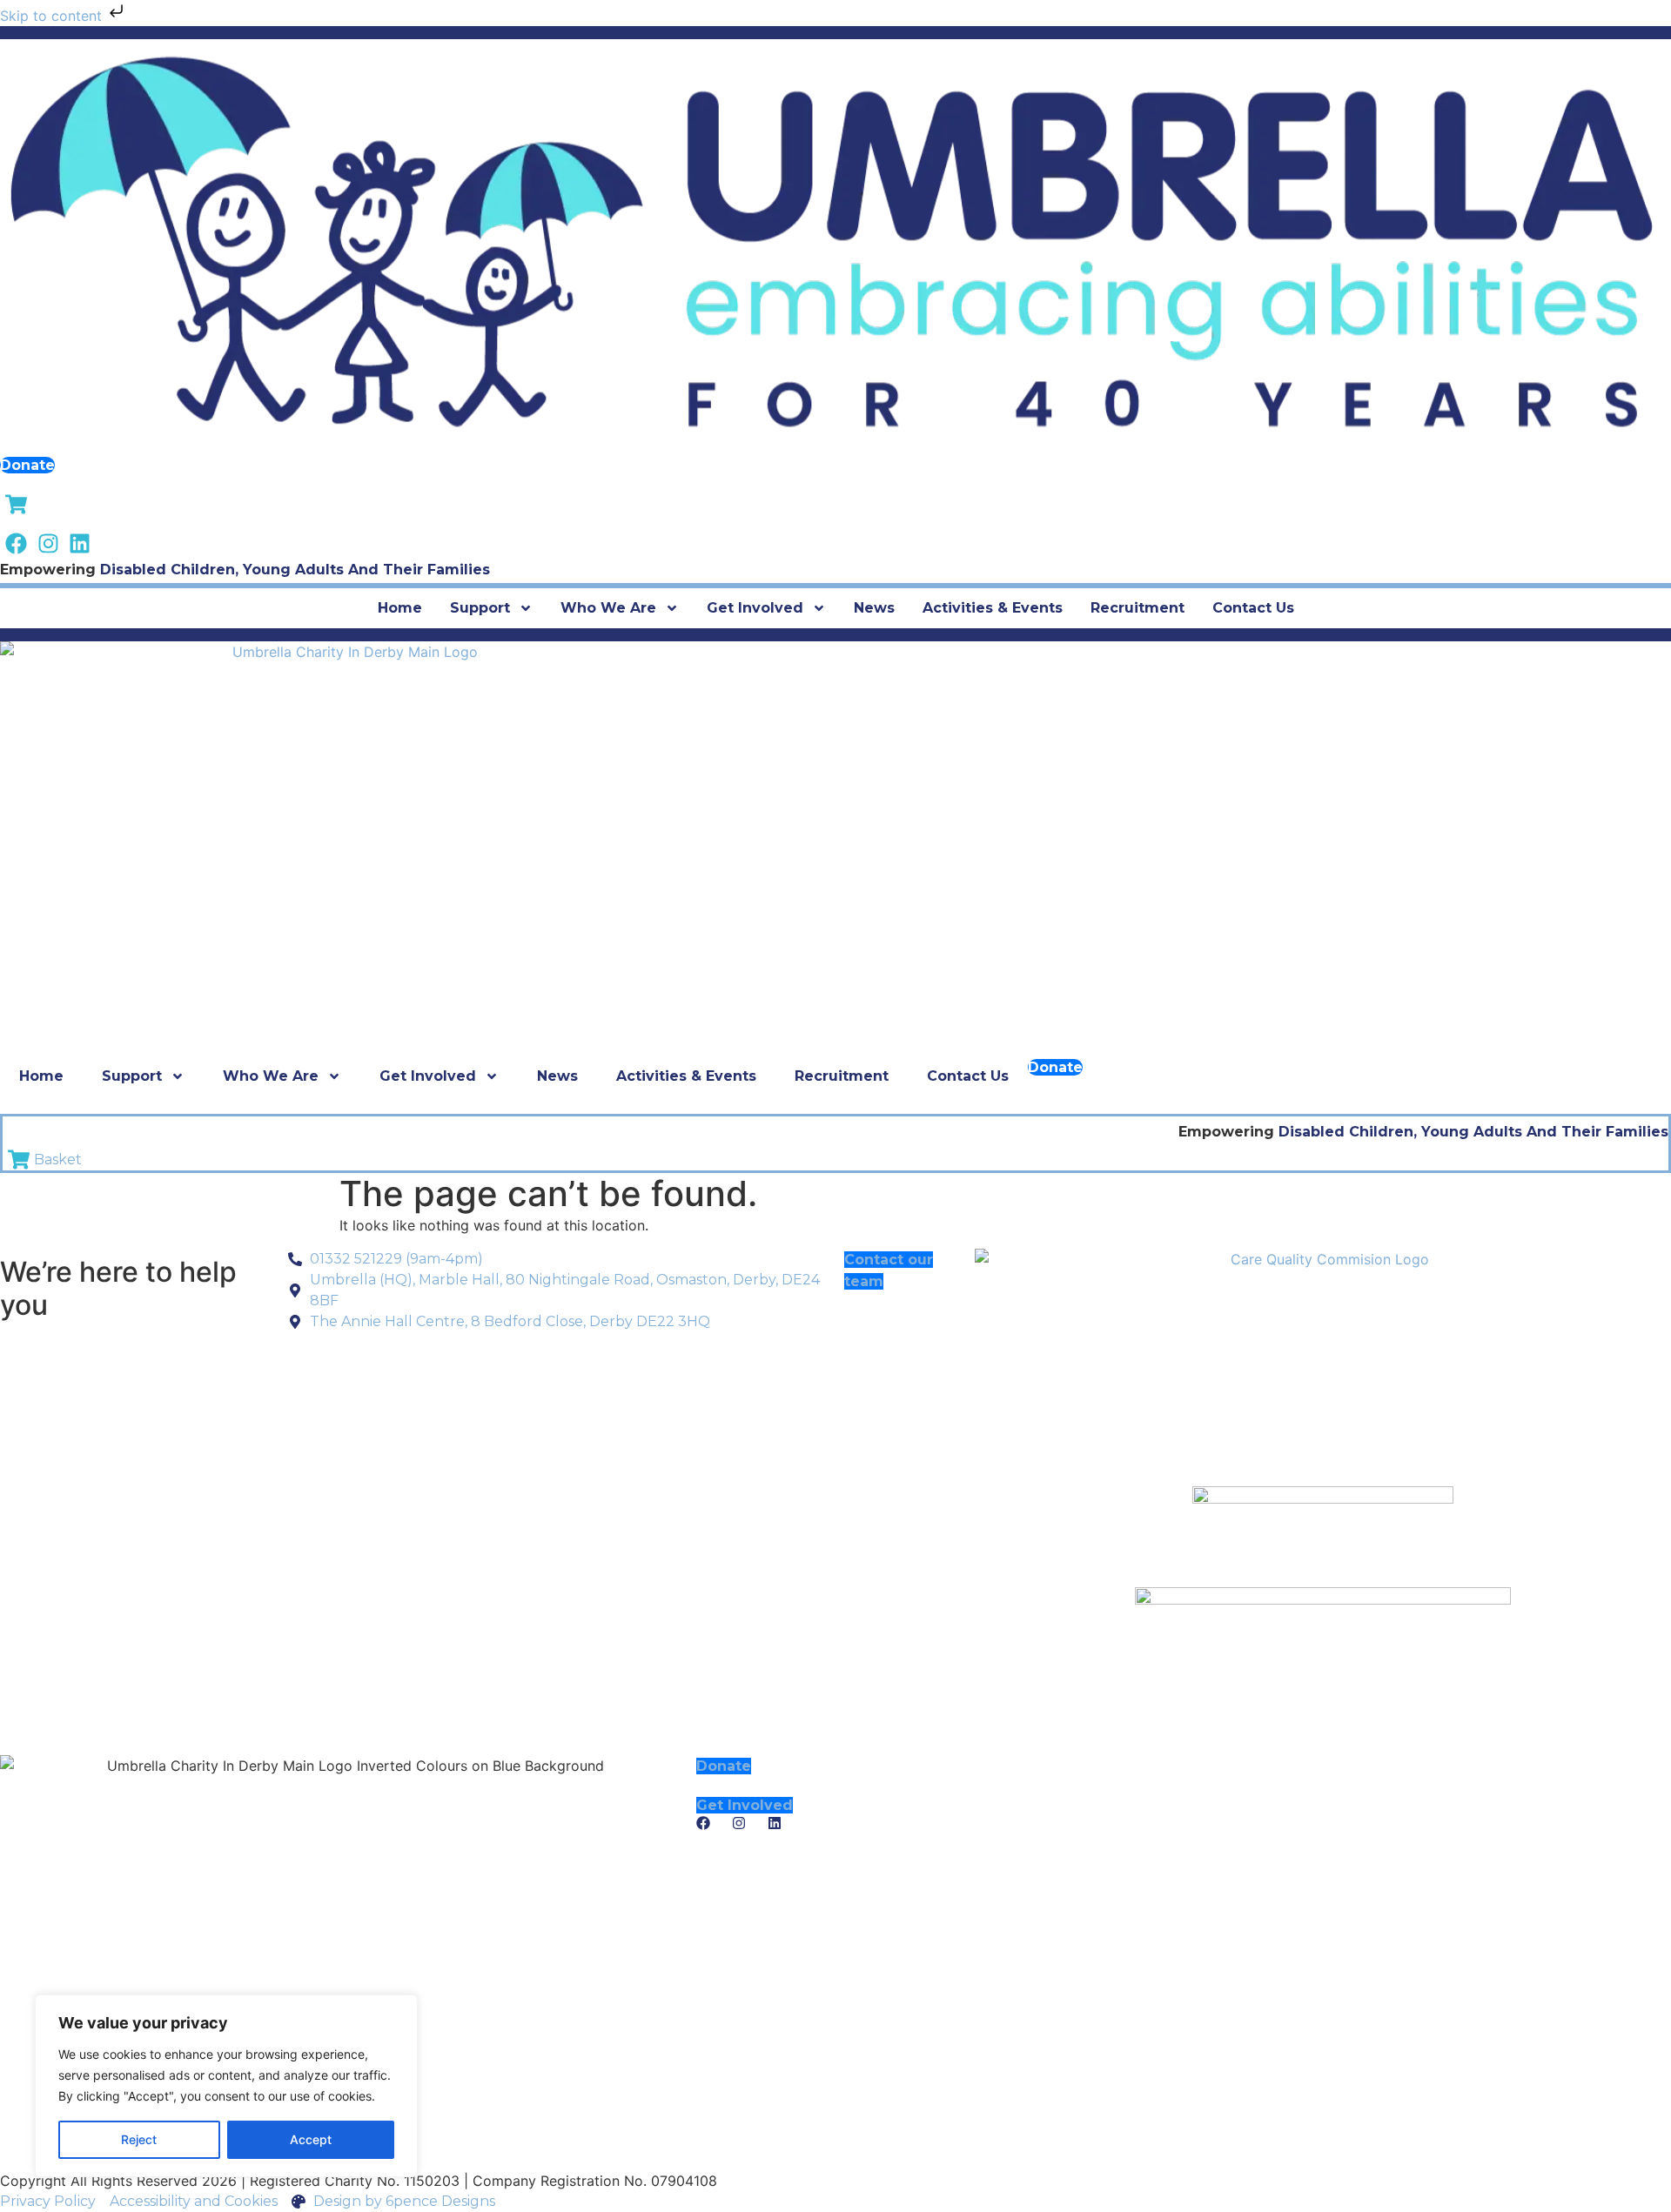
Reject (139, 2139)
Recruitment (1137, 608)
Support (480, 608)
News (874, 608)
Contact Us (1253, 608)
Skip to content (53, 16)
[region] (226, 2086)
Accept (311, 2139)
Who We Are (608, 608)
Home (400, 608)
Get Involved (755, 608)
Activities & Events (993, 608)
